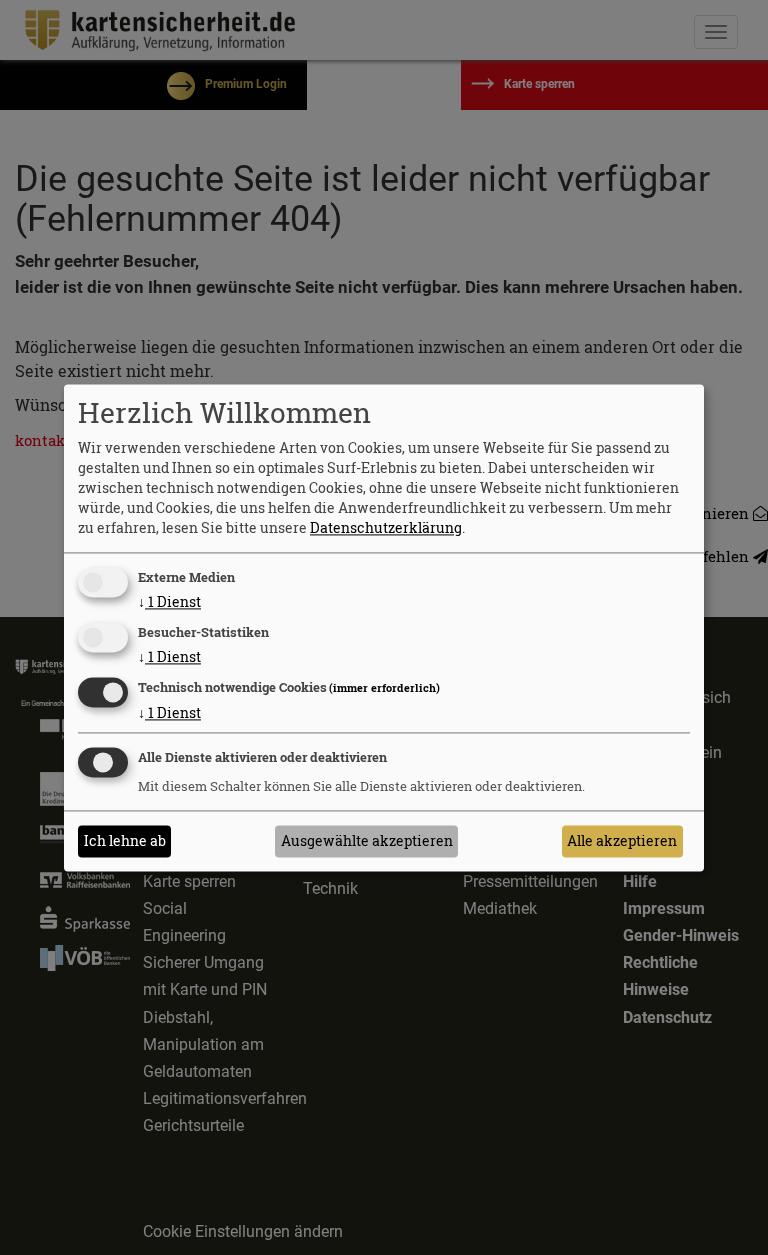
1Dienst (169, 602)
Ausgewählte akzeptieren (367, 840)
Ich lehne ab (125, 840)
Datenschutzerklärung (386, 528)
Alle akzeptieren (622, 840)
